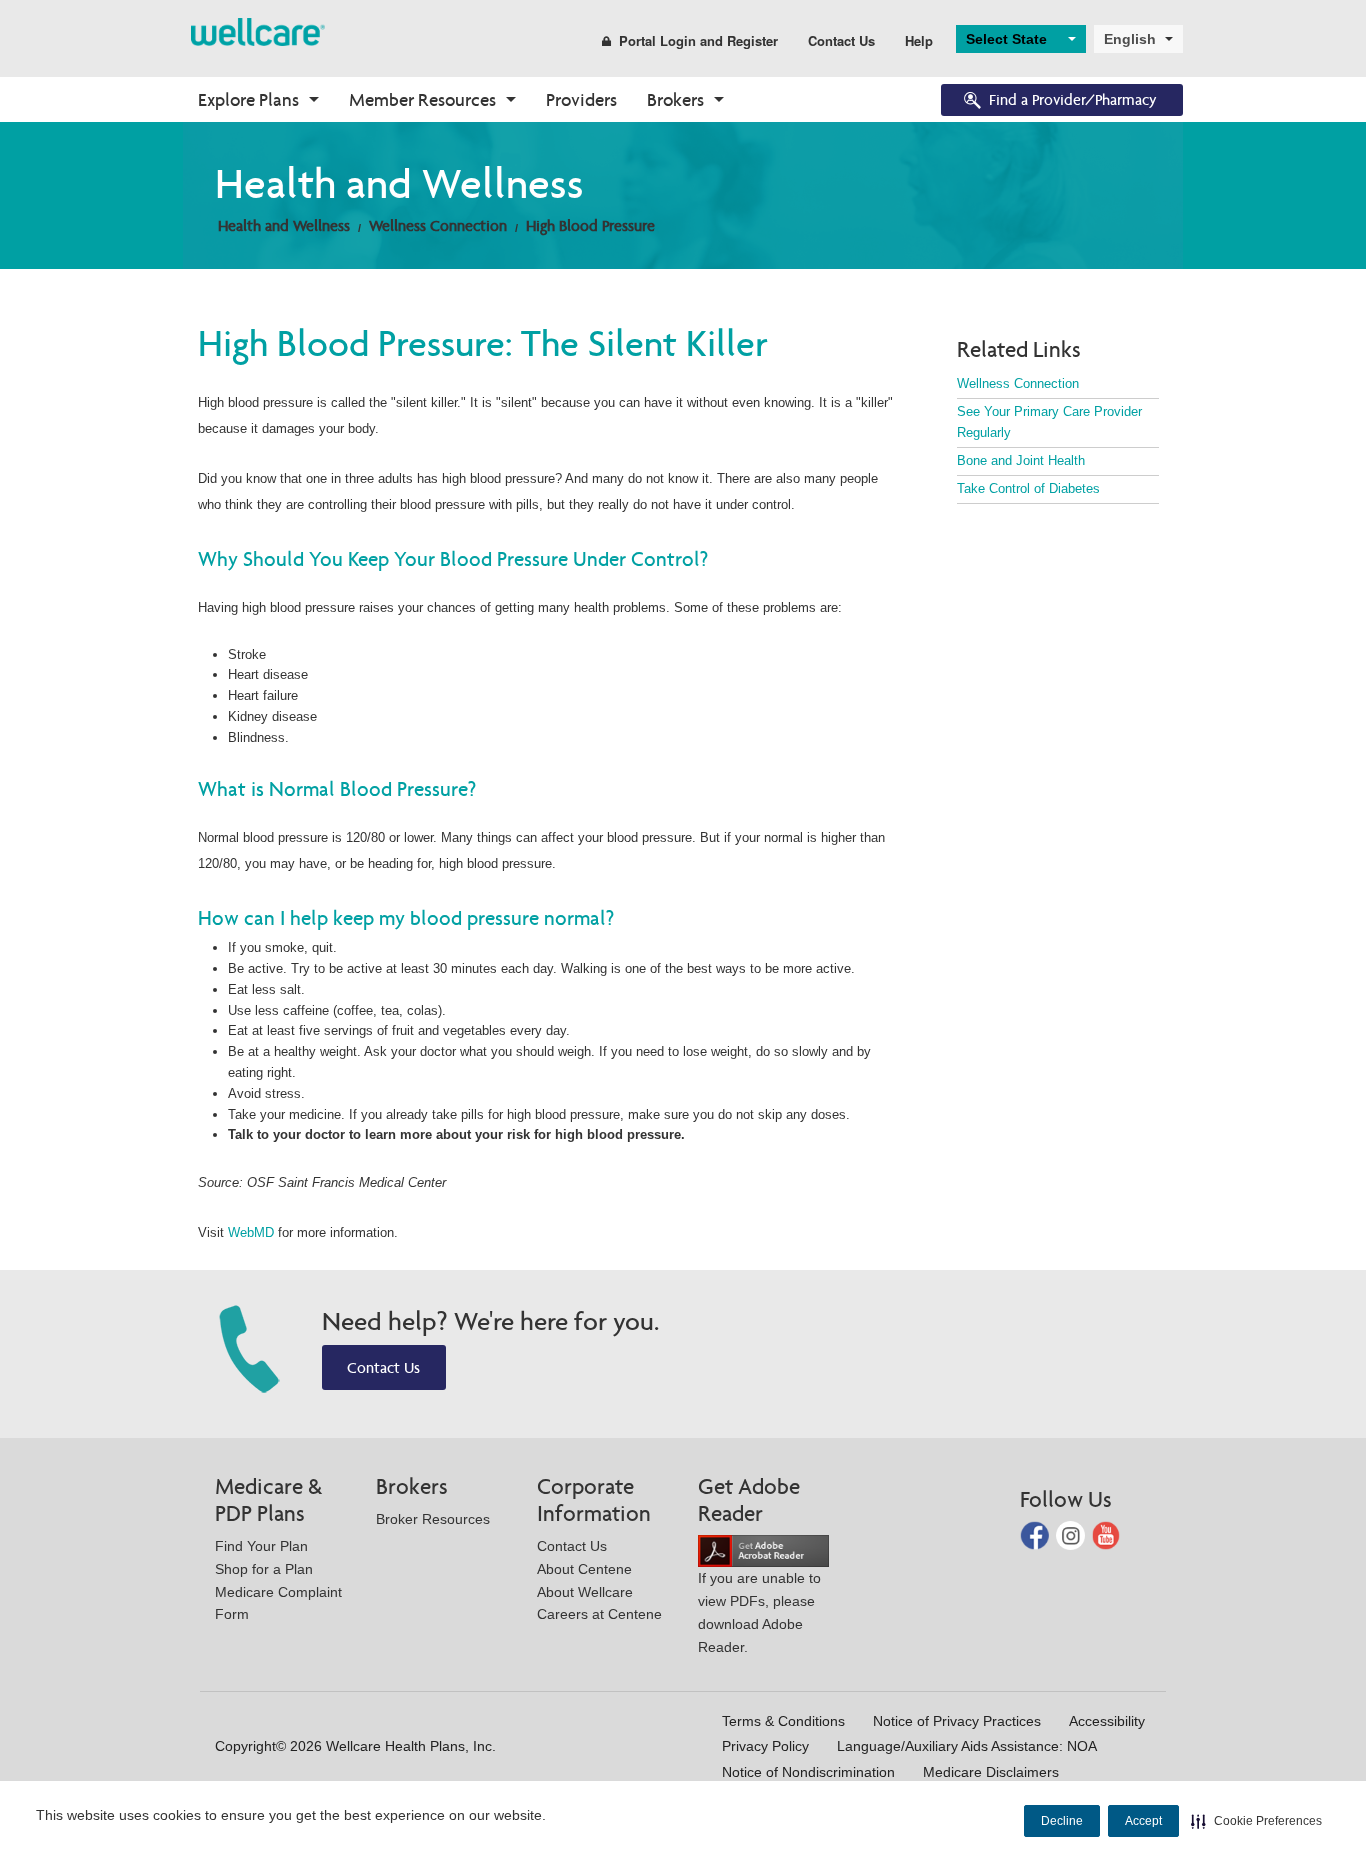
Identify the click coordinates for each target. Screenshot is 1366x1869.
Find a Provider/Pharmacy (1073, 99)
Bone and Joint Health (1021, 460)
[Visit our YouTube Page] (1106, 1534)
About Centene (584, 1569)
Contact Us (841, 40)
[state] (258, 30)
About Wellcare (585, 1592)
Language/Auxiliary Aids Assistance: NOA (967, 1746)
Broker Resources (433, 1519)
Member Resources (422, 99)
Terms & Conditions (783, 1721)
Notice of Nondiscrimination (808, 1772)
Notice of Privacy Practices (957, 1721)
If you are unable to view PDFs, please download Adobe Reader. (759, 1612)
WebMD (251, 1232)
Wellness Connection (438, 225)
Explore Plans (248, 99)
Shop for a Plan (264, 1569)
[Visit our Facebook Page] (1036, 1534)
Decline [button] (1062, 1821)
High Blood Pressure (590, 225)
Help (919, 40)
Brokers (675, 99)
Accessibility (1107, 1721)
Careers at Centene (599, 1614)
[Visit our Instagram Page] (1072, 1534)
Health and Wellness (284, 225)
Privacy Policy (765, 1746)
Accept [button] (1143, 1821)
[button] (1256, 1821)
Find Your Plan (261, 1546)
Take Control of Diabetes (1028, 488)
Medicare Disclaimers (991, 1772)
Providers (581, 99)
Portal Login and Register (698, 40)
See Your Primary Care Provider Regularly (1049, 422)
